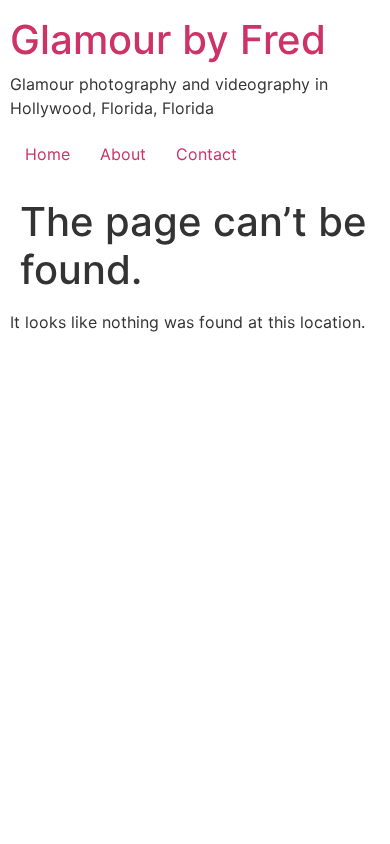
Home (47, 154)
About (123, 154)
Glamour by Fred (168, 39)
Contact (206, 154)
